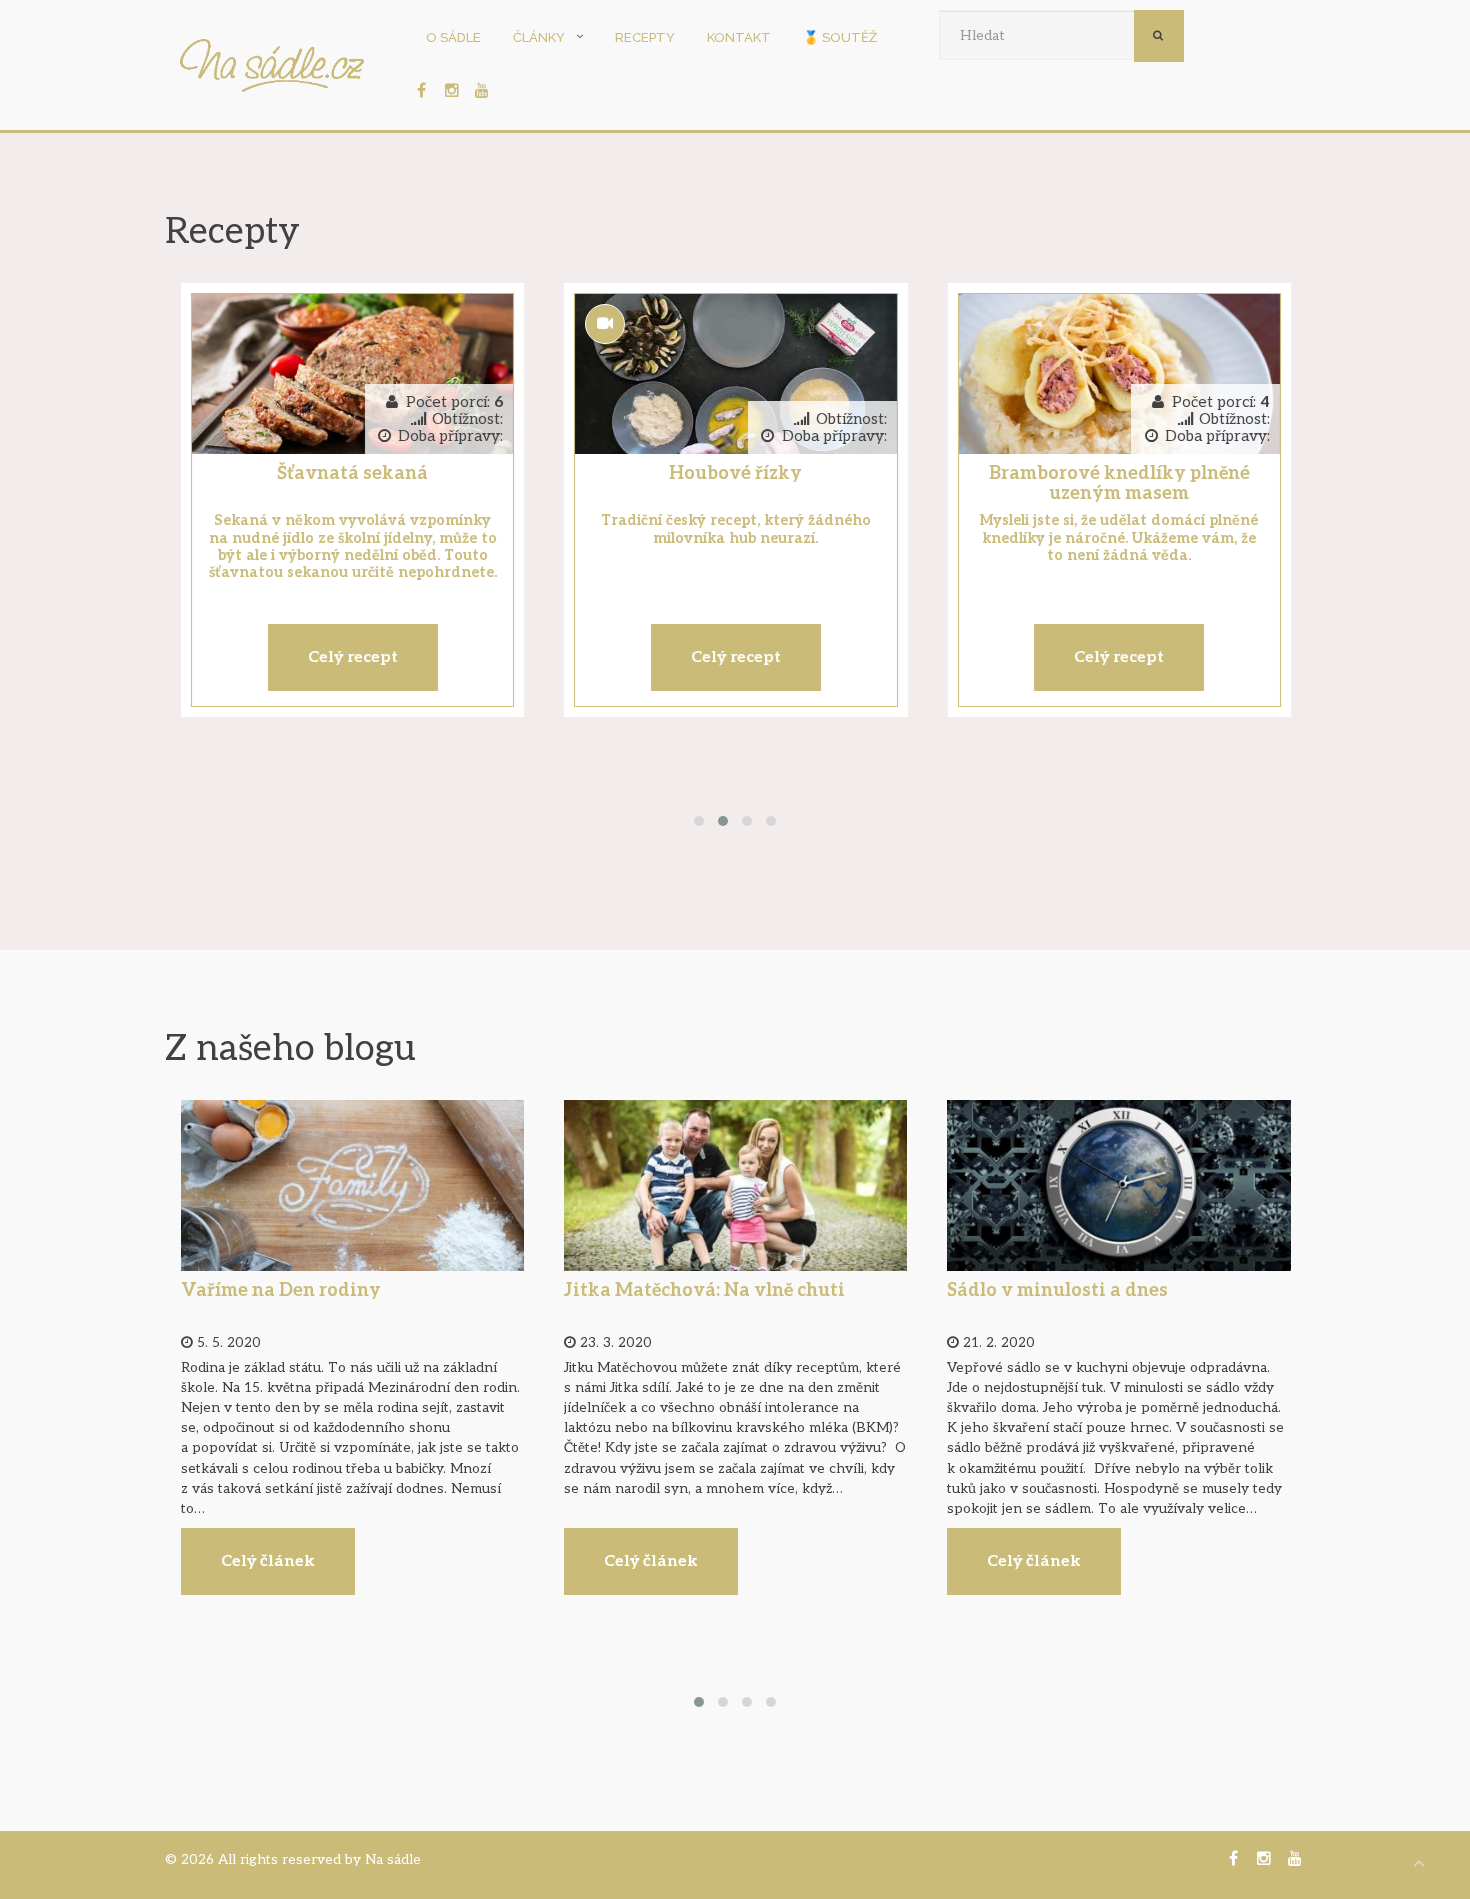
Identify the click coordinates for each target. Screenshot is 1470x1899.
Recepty (645, 37)
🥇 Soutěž (840, 37)
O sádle (453, 37)
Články (539, 37)
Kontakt (739, 37)
